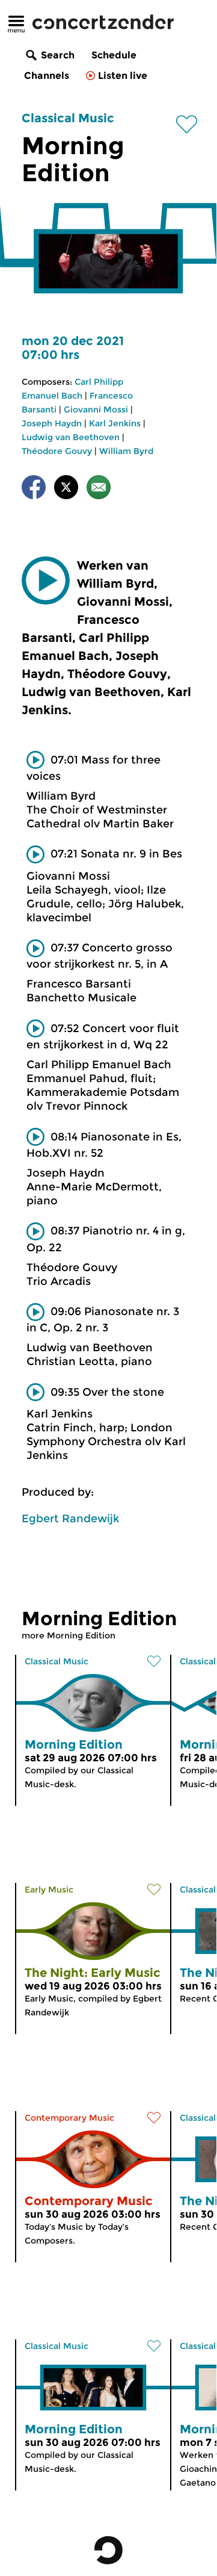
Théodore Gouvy (57, 451)
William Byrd (126, 451)
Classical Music (68, 118)
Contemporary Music (69, 2118)
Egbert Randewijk (70, 1519)
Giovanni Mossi (96, 409)
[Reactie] (99, 489)
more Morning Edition (69, 1635)
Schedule (114, 55)
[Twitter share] (66, 489)
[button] (46, 580)
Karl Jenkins (115, 423)
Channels (47, 76)
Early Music (49, 1890)
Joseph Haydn (52, 423)
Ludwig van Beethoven (71, 437)
